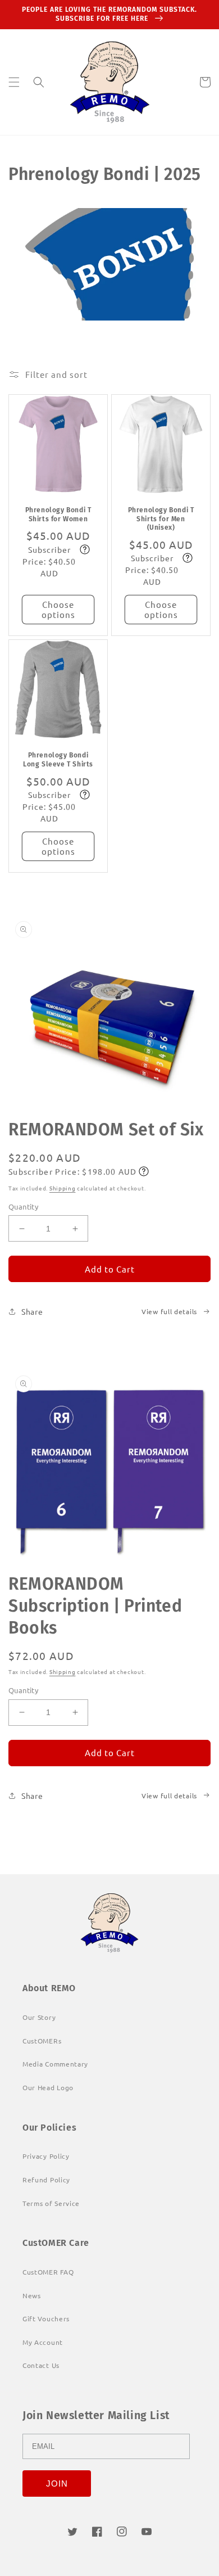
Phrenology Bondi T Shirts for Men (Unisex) (161, 519)
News (32, 2295)
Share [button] (32, 1311)
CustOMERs (42, 2041)
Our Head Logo (48, 2087)
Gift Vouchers (46, 2318)
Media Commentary (55, 2064)
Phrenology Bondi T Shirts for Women (58, 515)
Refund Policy (46, 2180)
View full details (169, 1311)
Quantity (23, 1206)
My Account (43, 2342)
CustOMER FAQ (48, 2272)
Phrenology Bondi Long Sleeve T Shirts (58, 760)
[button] (14, 82)
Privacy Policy (46, 2156)
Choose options (58, 609)
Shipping (63, 1188)
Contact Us (41, 2365)
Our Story (39, 2017)
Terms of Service (51, 2203)
